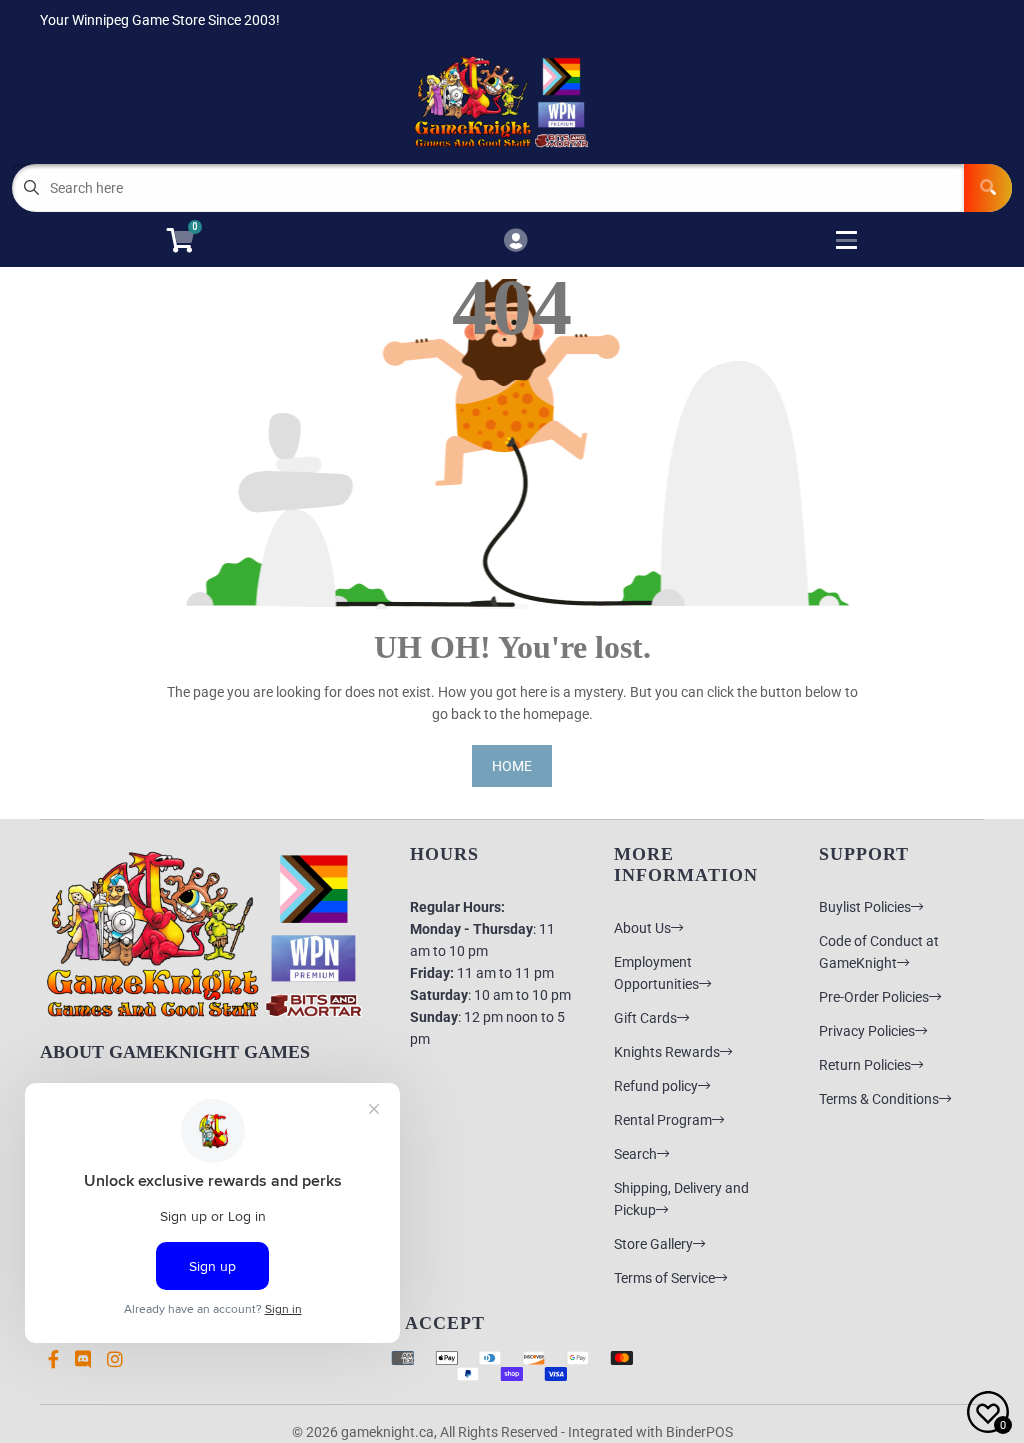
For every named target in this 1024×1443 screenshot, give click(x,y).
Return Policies (865, 1065)
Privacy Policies (867, 1031)
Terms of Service (664, 1278)
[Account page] (515, 241)
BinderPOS (699, 1432)
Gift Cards (645, 1018)
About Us (642, 928)
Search (635, 1154)
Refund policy (656, 1086)
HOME (512, 766)
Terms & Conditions (879, 1099)
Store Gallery (653, 1244)
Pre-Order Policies (874, 997)
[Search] (988, 188)
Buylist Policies (865, 907)
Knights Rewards (667, 1052)
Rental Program (663, 1120)
